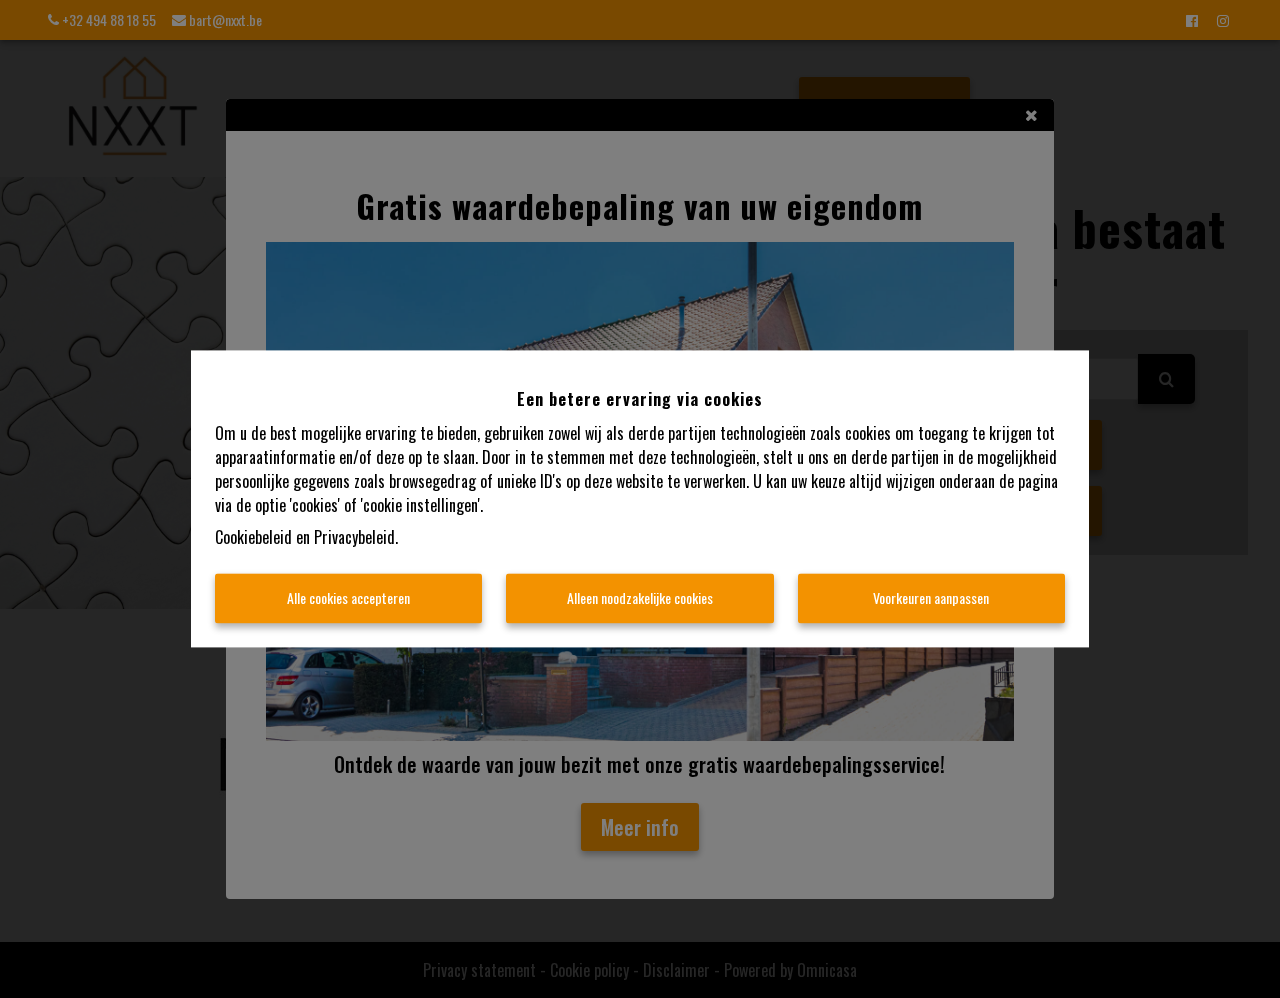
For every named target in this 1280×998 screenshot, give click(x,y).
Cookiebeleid (253, 538)
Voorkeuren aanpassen (931, 598)
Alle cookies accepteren (348, 598)
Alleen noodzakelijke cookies (640, 598)
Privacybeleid (354, 538)
